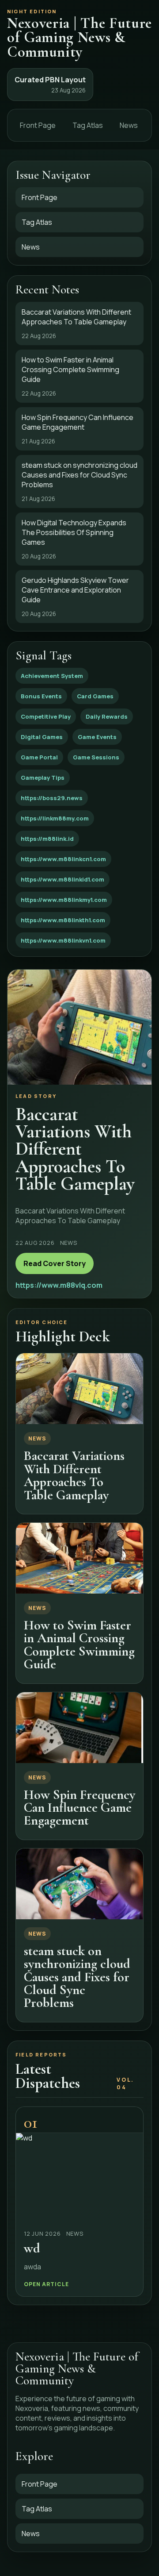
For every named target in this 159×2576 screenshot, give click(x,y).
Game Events (97, 737)
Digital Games (42, 737)
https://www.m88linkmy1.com (64, 900)
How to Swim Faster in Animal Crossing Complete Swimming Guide (79, 1645)
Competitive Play (46, 716)
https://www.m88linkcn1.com (63, 859)
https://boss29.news (52, 798)
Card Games (95, 696)
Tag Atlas (88, 125)
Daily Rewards (107, 716)
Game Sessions (96, 757)
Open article (46, 2284)
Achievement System (52, 676)
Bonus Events (41, 696)
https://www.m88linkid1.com (62, 879)
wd (32, 2248)
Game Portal (39, 757)
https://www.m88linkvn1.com (63, 940)
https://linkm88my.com (55, 818)
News (129, 125)
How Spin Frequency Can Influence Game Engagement (79, 1808)
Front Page (38, 125)
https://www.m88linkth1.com (63, 920)
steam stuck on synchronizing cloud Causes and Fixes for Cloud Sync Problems (77, 1977)
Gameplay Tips (43, 778)
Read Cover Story (55, 1263)
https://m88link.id (47, 839)
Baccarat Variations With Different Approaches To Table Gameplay (74, 1475)
